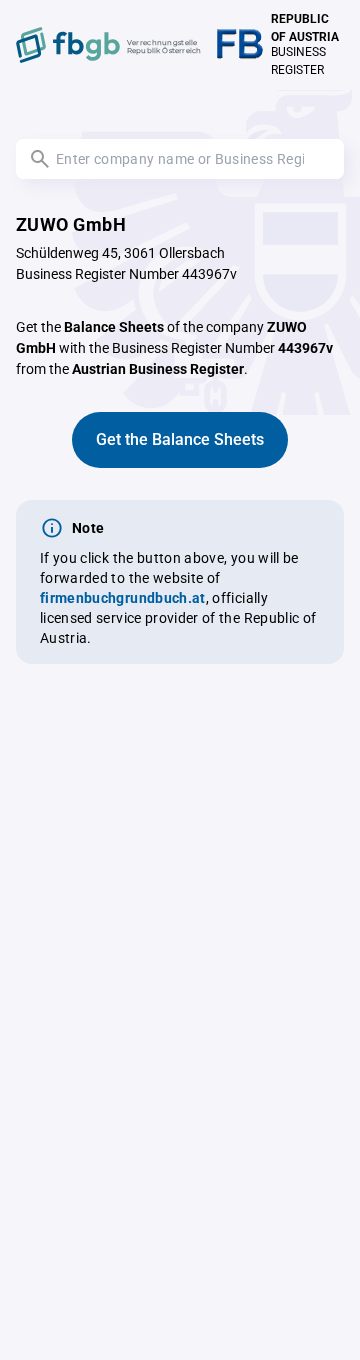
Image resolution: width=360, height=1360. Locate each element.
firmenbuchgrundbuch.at (123, 598)
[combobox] (180, 159)
